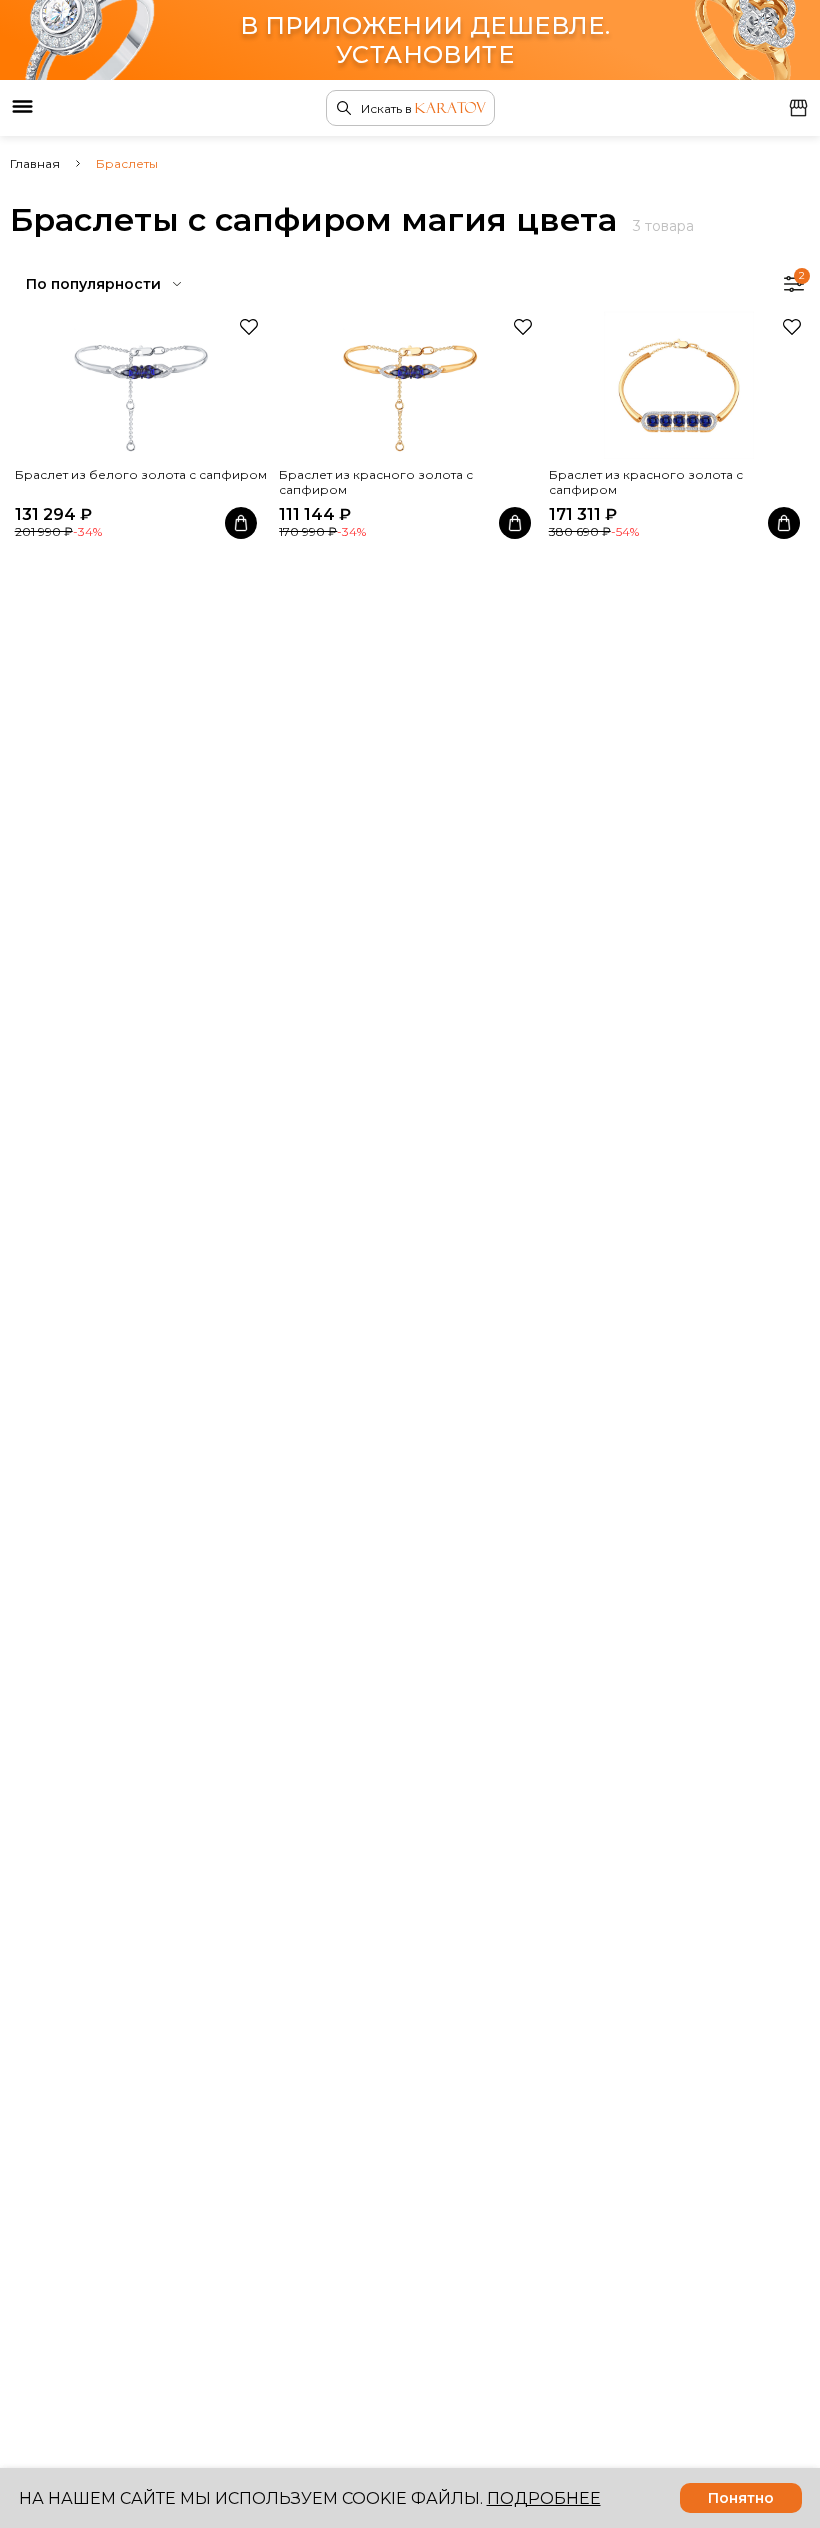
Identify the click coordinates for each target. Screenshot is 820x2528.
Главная (35, 163)
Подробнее (544, 2498)
